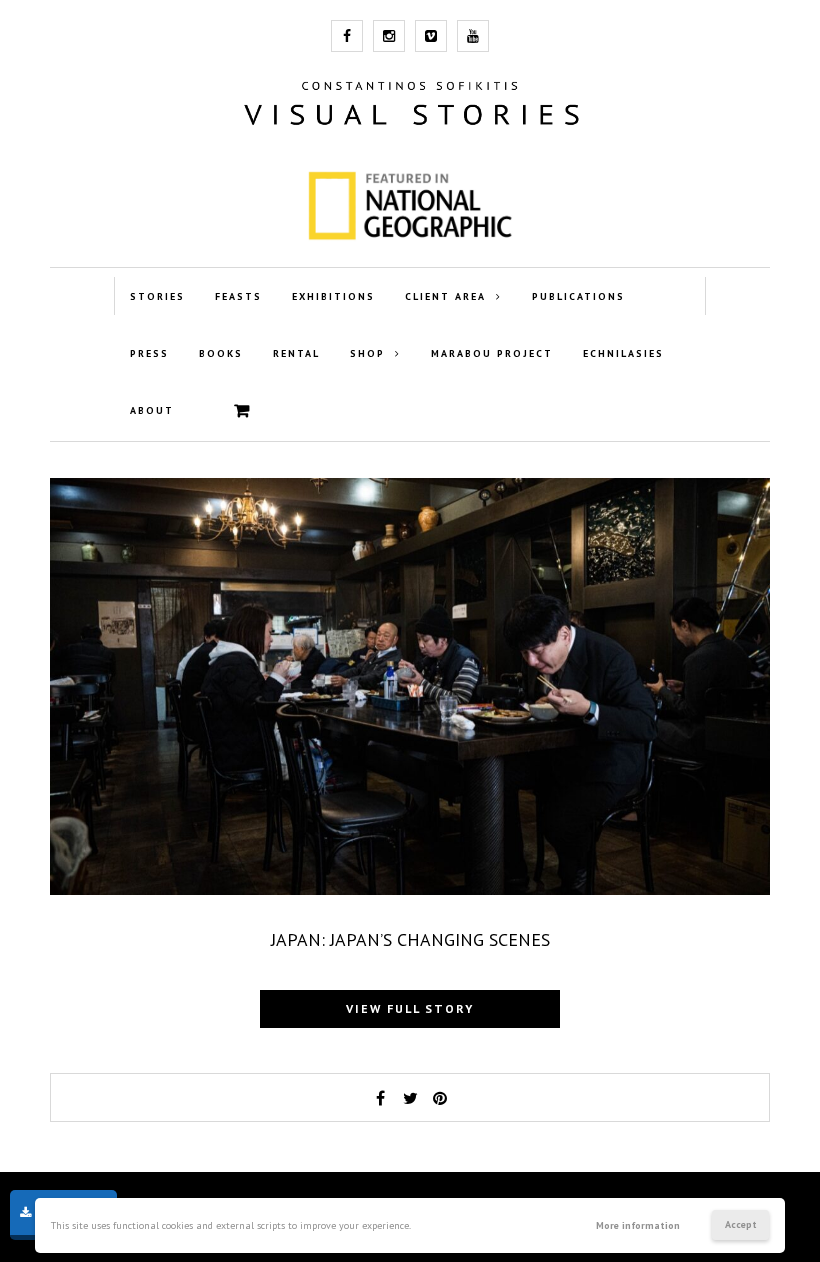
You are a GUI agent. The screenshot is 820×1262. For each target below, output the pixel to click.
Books (221, 353)
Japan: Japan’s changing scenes (410, 939)
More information (638, 1225)
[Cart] (242, 411)
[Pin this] (440, 1098)
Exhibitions (333, 296)
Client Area (445, 296)
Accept (741, 1224)
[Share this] (380, 1098)
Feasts (238, 296)
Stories (157, 296)
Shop (367, 353)
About (152, 410)
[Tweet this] (410, 1098)
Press (149, 353)
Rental (296, 353)
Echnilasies (623, 353)
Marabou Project (492, 353)
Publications (578, 296)
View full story (410, 1008)
